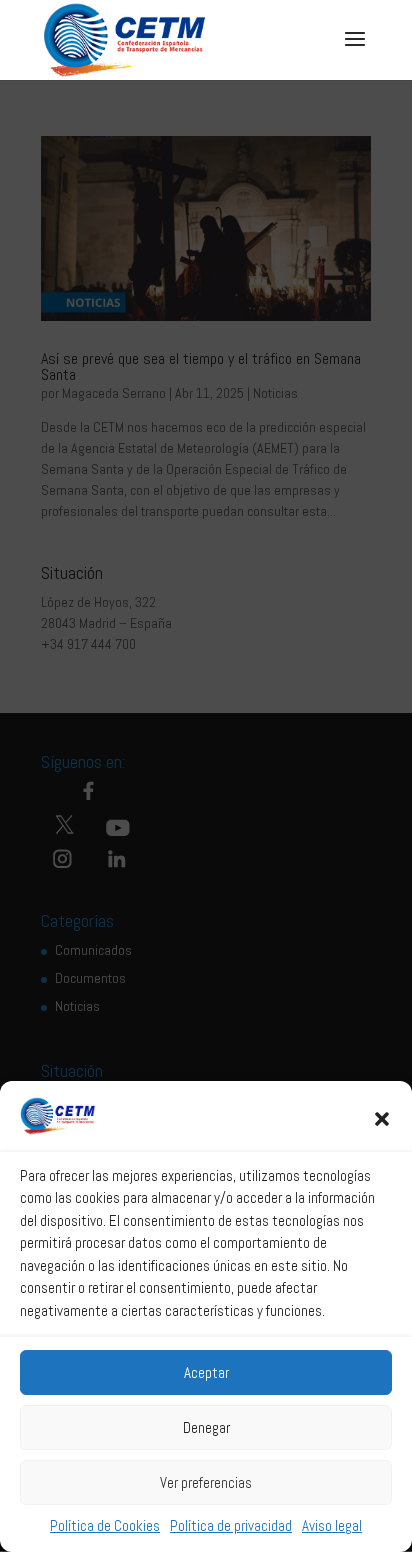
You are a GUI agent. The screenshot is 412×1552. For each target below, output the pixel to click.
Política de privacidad (231, 1525)
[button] (382, 1119)
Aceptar (206, 1372)
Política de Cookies (105, 1525)
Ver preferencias (206, 1482)
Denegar (206, 1427)
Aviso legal (332, 1525)
